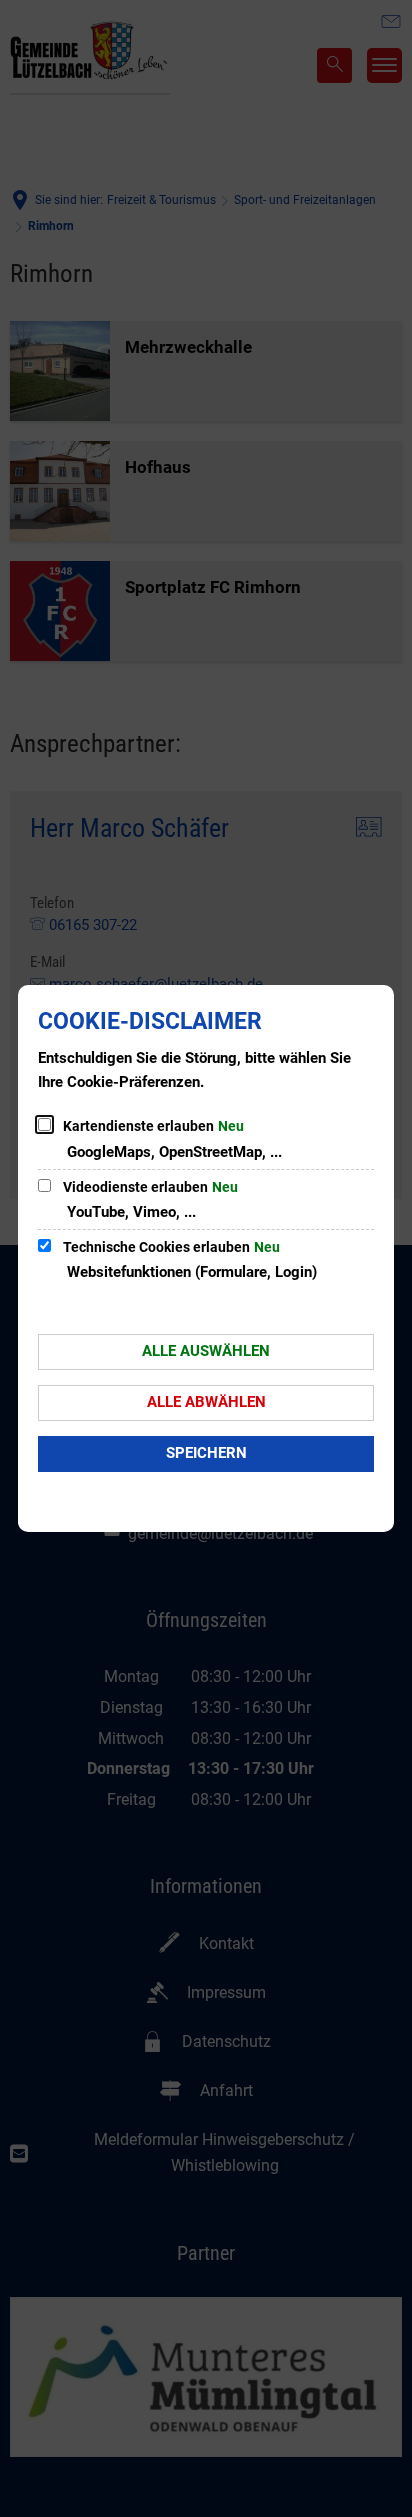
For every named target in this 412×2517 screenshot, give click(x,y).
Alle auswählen (206, 1351)
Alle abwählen (206, 1402)
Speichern (206, 1453)
